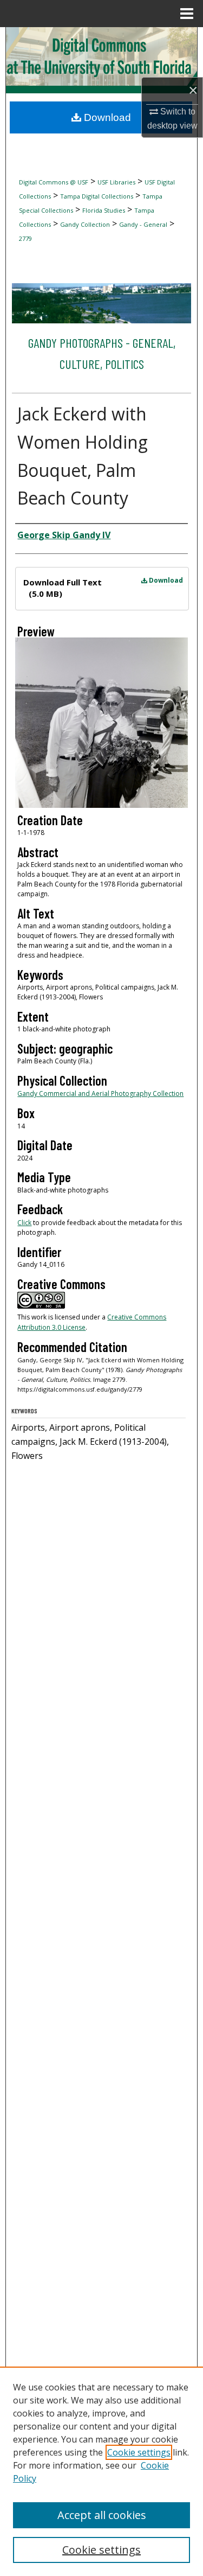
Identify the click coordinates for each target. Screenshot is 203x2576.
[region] (101, 2471)
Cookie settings (139, 2452)
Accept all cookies (102, 2515)
